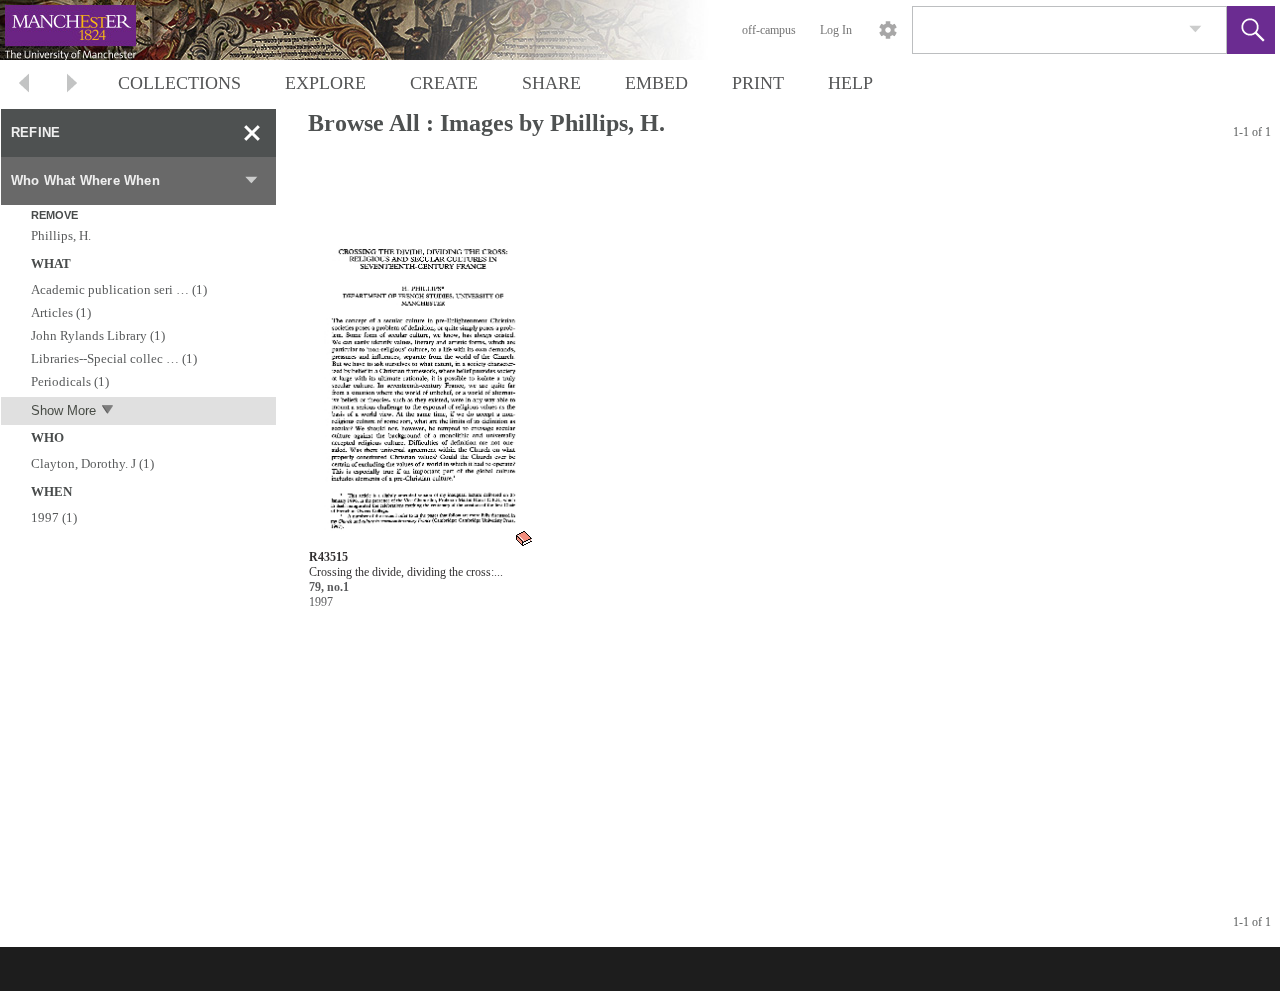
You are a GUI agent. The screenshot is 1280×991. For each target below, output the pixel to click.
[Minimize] (252, 133)
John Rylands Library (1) (98, 335)
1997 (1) (54, 517)
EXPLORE (325, 83)
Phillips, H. (61, 235)
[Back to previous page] (24, 85)
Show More (63, 410)
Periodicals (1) (70, 381)
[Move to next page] (72, 85)
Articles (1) (61, 312)
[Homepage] (377, 30)
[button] (1251, 30)
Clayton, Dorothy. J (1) (92, 463)
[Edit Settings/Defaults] (888, 30)
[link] (1195, 29)
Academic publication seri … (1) (119, 289)
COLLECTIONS (179, 83)
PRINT (758, 83)
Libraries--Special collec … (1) (114, 358)
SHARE (551, 83)
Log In (836, 30)
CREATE (444, 83)
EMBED (656, 83)
